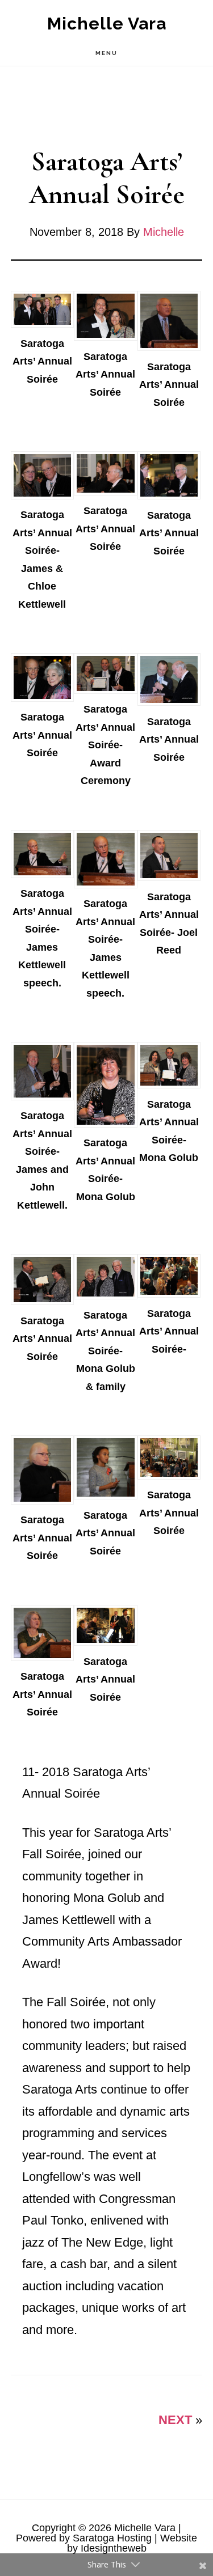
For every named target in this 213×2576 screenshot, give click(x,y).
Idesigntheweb (114, 2548)
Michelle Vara (107, 24)
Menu (106, 53)
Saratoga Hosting (112, 2538)
